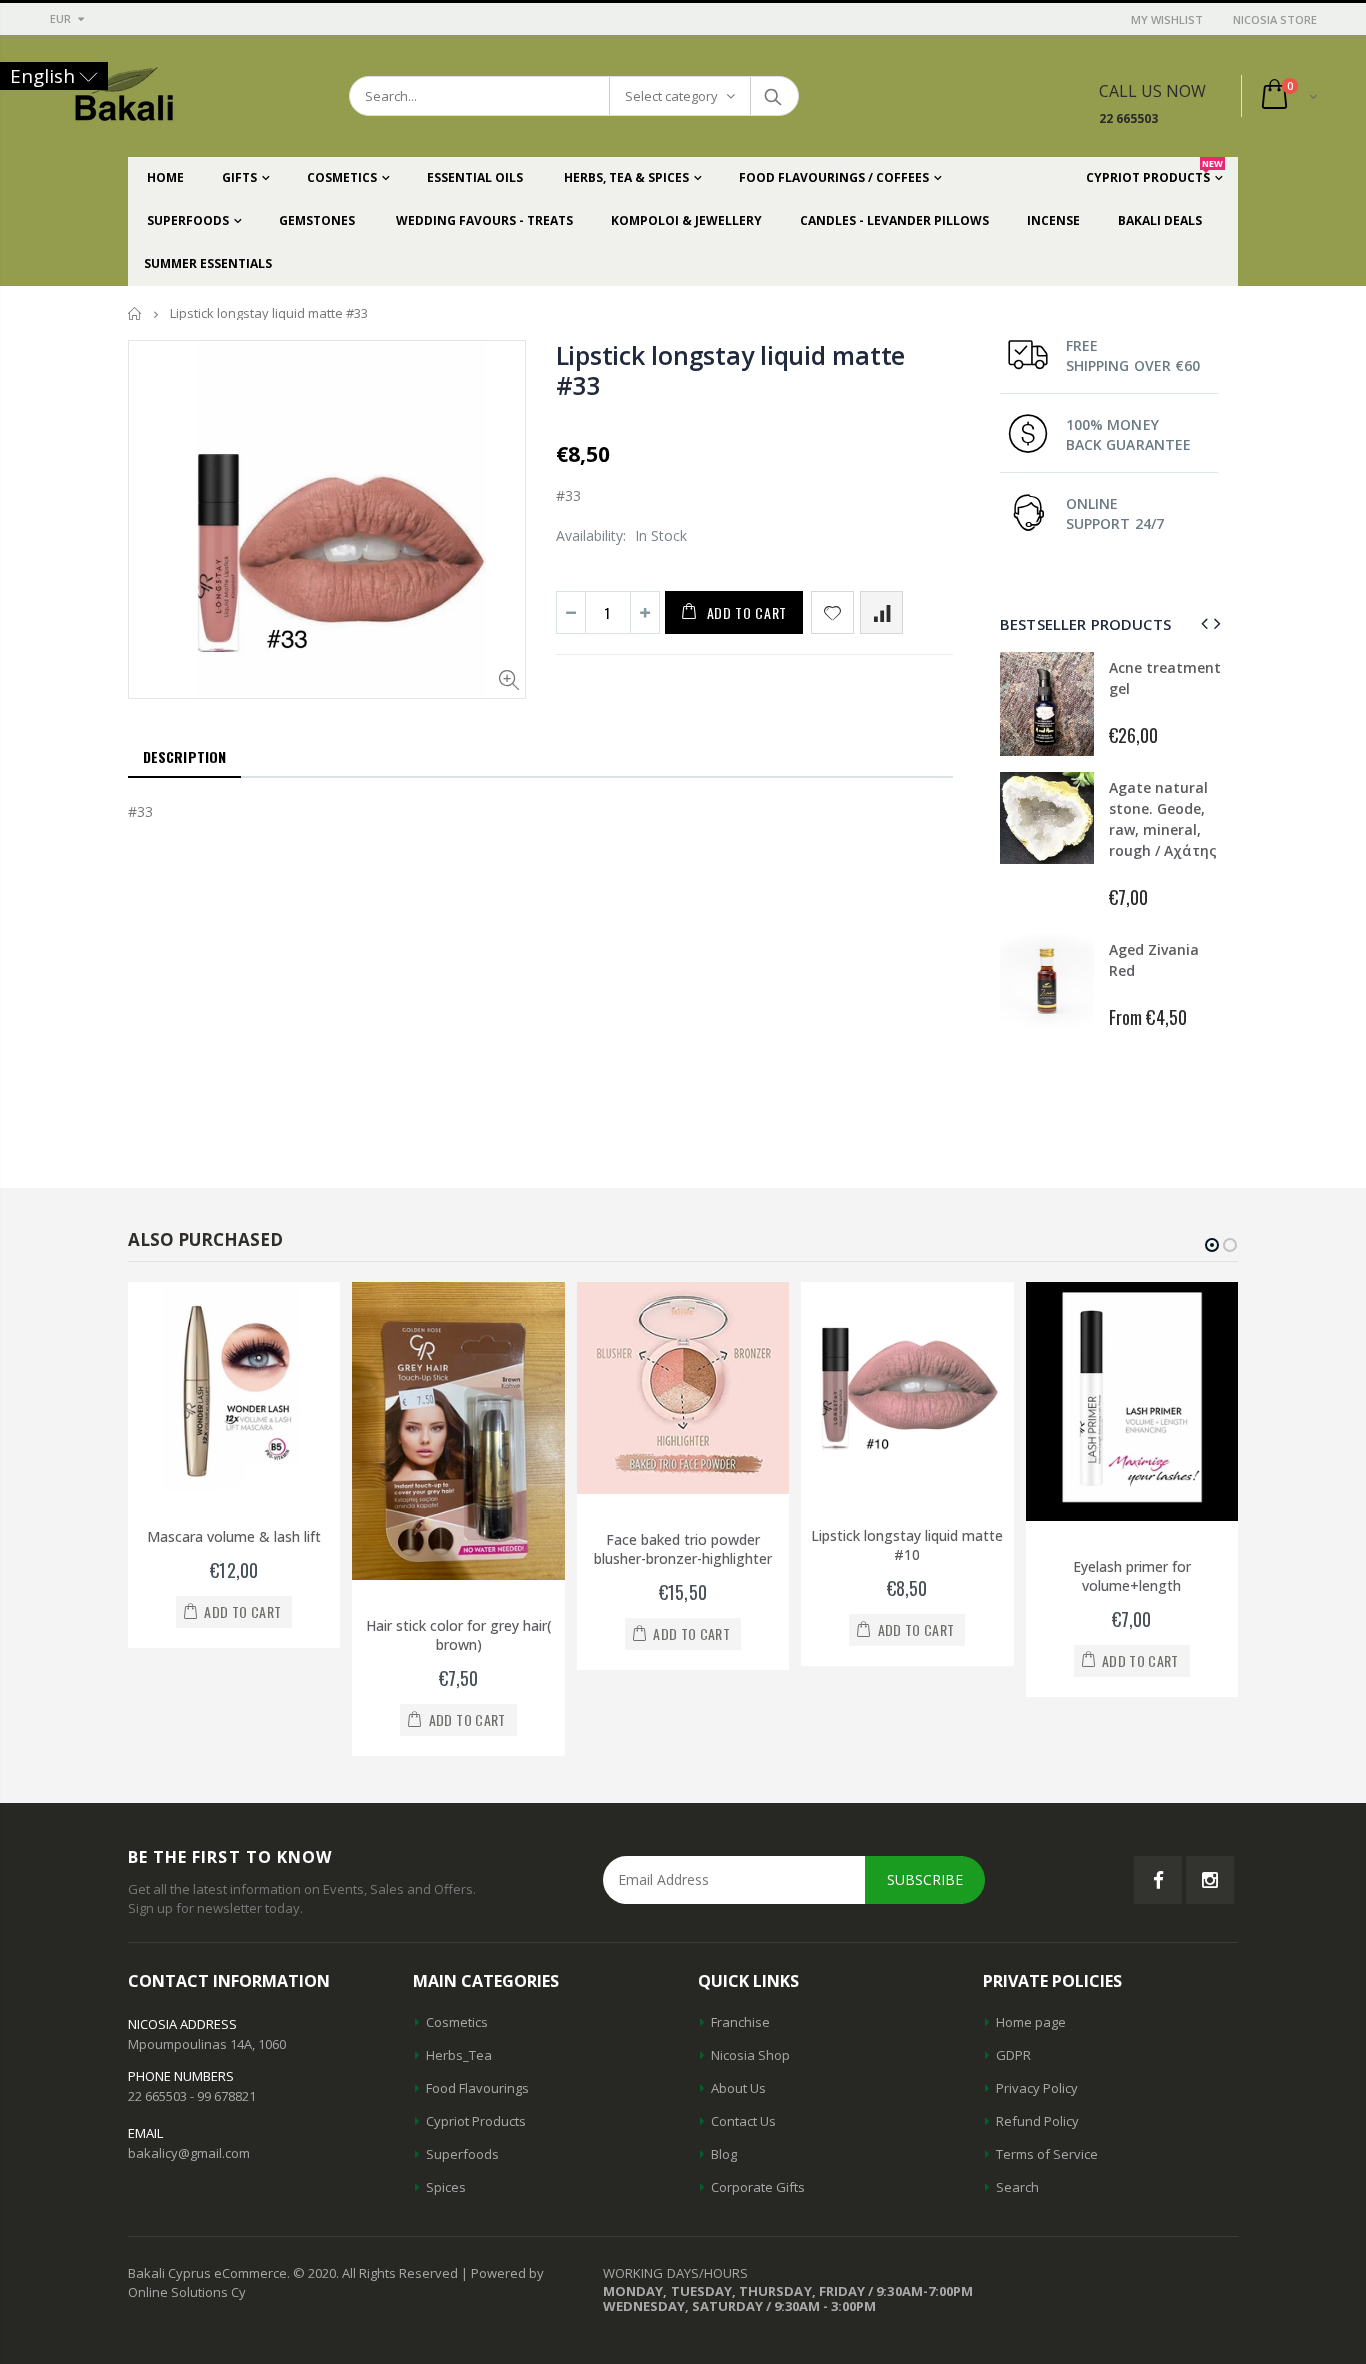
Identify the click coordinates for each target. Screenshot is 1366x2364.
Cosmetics (457, 2022)
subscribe (925, 1879)
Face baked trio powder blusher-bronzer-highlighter (683, 1549)
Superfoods (462, 2154)
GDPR (1013, 2055)
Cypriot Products (476, 2121)
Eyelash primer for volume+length (1132, 1576)
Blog (724, 2154)
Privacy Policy (1037, 2088)
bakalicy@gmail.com (189, 2153)
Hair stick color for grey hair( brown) (459, 1635)
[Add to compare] (881, 612)
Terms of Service (1047, 2154)
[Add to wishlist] (832, 612)
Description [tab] (184, 756)
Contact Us (743, 2121)
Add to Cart (747, 612)
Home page (1031, 2022)
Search (773, 96)
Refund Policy (1037, 2121)
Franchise (740, 2022)
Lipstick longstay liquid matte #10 (907, 1545)
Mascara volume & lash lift (234, 1536)
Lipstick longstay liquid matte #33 (731, 370)
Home (135, 313)
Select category (671, 96)
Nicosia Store (1275, 19)
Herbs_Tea (459, 2055)
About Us (738, 2088)
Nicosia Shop (750, 2055)
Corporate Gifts (758, 2187)
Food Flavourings (477, 2088)
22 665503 (1128, 118)
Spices (446, 2187)
